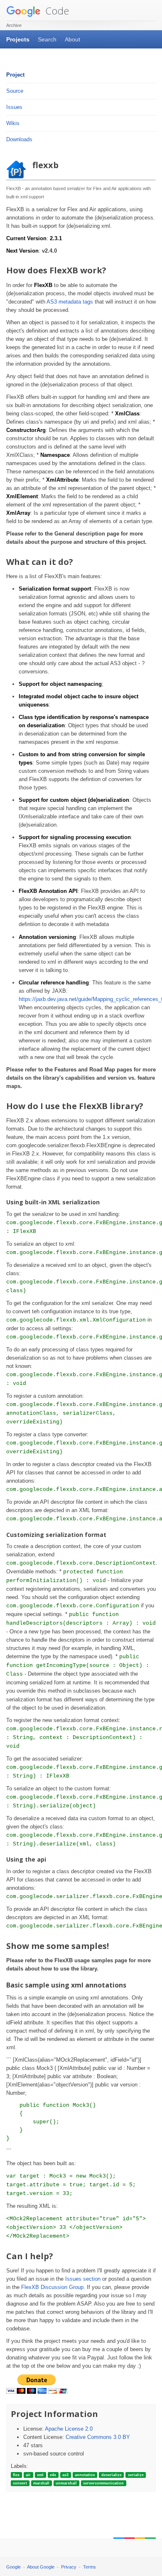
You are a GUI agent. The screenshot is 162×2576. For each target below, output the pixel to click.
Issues (14, 107)
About (72, 39)
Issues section (83, 2279)
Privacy (69, 2567)
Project (15, 75)
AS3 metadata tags (70, 302)
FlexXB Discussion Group (52, 2287)
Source (15, 91)
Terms (90, 2567)
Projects (18, 39)
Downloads (19, 139)
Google (13, 2567)
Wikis (13, 123)
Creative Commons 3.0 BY (98, 2437)
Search (47, 39)
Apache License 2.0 (69, 2429)
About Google (41, 2567)
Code (56, 11)
